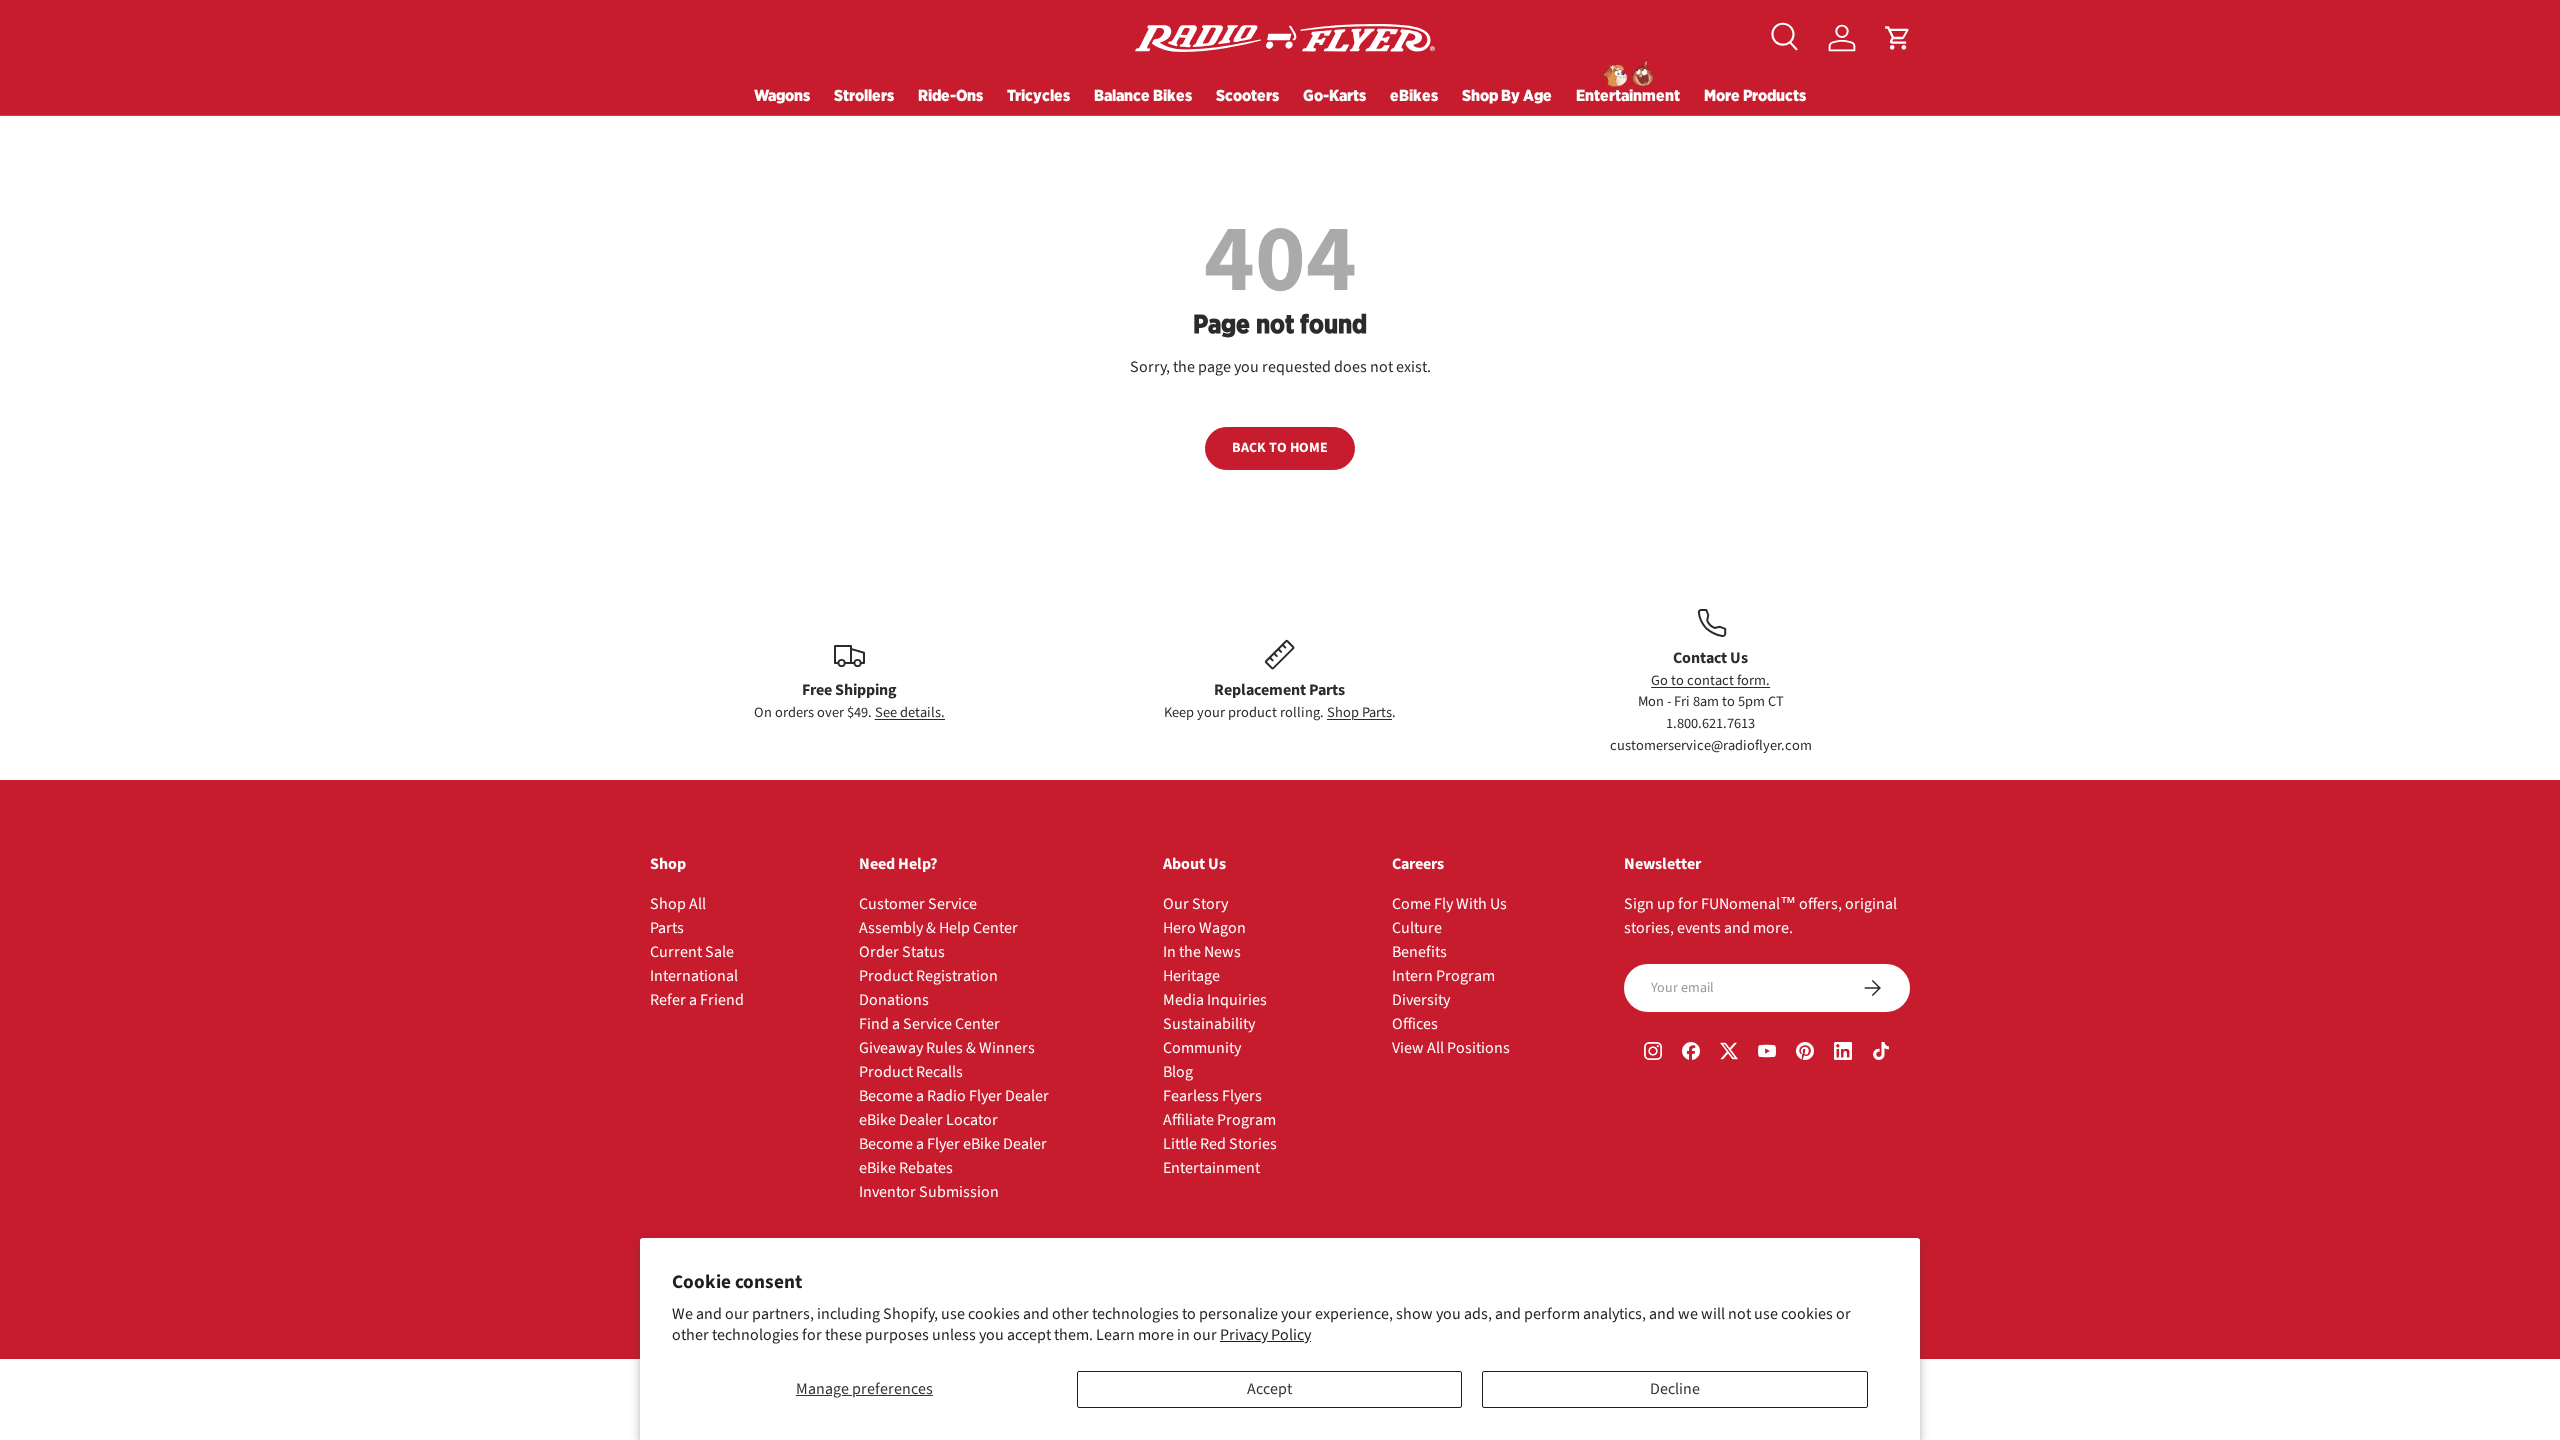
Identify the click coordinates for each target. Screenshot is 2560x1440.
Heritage (1191, 976)
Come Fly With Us (1449, 904)
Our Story (1195, 904)
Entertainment (1628, 95)
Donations (894, 1000)
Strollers (864, 95)
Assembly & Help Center (938, 928)
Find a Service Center (929, 1024)
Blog (1178, 1072)
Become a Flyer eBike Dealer (953, 1144)
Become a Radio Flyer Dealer (954, 1096)
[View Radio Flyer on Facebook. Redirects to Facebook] (1691, 1054)
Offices (1415, 1024)
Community (1202, 1048)
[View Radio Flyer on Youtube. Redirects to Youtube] (1767, 1054)
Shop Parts (1359, 712)
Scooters (1247, 95)
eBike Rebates (906, 1168)
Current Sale (692, 952)
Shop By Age (1507, 95)
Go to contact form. (1710, 680)
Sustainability (1209, 1024)
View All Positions (1451, 1048)
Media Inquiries (1215, 1000)
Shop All (678, 904)
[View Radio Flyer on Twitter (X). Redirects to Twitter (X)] (1729, 1054)
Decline (1675, 1389)
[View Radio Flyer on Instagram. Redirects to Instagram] (1653, 1054)
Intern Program (1443, 976)
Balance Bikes (1143, 95)
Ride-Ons (950, 95)
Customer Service (918, 904)
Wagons (782, 95)
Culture (1417, 928)
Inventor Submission (929, 1192)
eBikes (1414, 95)
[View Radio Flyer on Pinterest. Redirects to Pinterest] (1805, 1054)
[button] (1898, 38)
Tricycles (1038, 95)
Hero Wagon (1204, 928)
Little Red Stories (1220, 1144)
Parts (667, 928)
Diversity (1421, 1000)
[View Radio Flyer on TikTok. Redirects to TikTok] (1881, 1054)
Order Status (902, 952)
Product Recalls (911, 1072)
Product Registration (928, 976)
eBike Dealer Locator (928, 1120)
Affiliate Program (1219, 1120)
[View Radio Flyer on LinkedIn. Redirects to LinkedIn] (1843, 1054)
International (694, 976)
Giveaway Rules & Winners (947, 1048)
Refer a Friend (697, 1000)
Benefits (1419, 952)
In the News (1202, 952)
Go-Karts (1334, 95)
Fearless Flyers (1212, 1096)
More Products (1755, 95)
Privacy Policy (1265, 1335)
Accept (1269, 1389)
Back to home (1280, 448)
